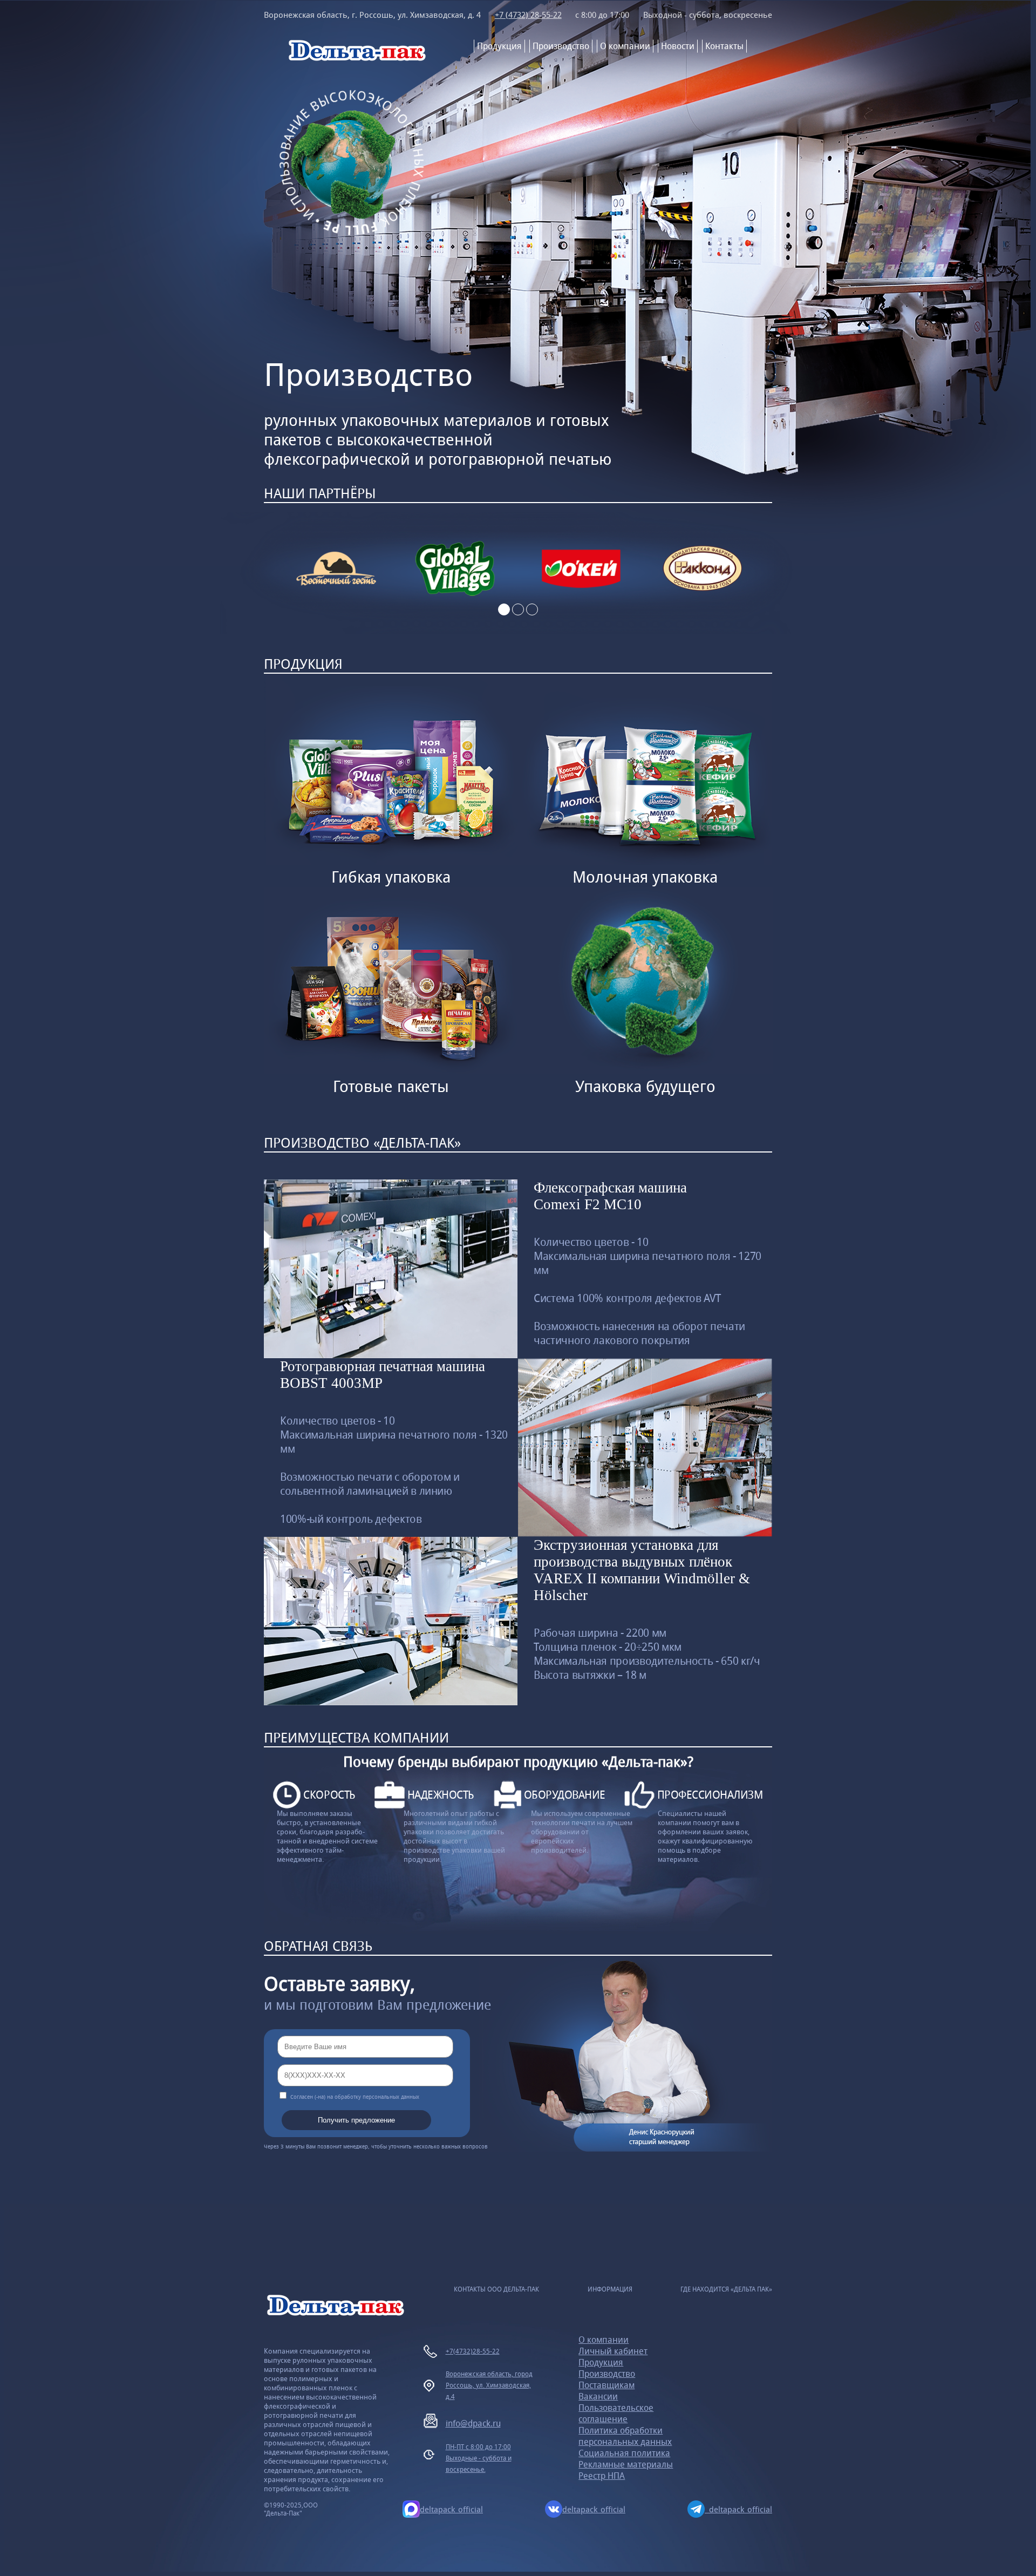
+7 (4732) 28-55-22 (528, 15)
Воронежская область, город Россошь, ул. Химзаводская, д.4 (489, 2385)
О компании (625, 46)
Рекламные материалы (626, 2465)
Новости (678, 46)
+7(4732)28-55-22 (473, 2351)
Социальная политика (624, 2453)
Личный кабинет (613, 2351)
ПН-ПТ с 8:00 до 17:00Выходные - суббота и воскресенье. (479, 2458)
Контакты (724, 46)
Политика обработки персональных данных (625, 2436)
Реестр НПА (602, 2476)
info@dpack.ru (473, 2424)
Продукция (499, 46)
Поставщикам (606, 2385)
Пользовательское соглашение (616, 2414)
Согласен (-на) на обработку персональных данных (355, 2097)
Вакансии (598, 2397)
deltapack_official (451, 2509)
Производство (561, 46)
